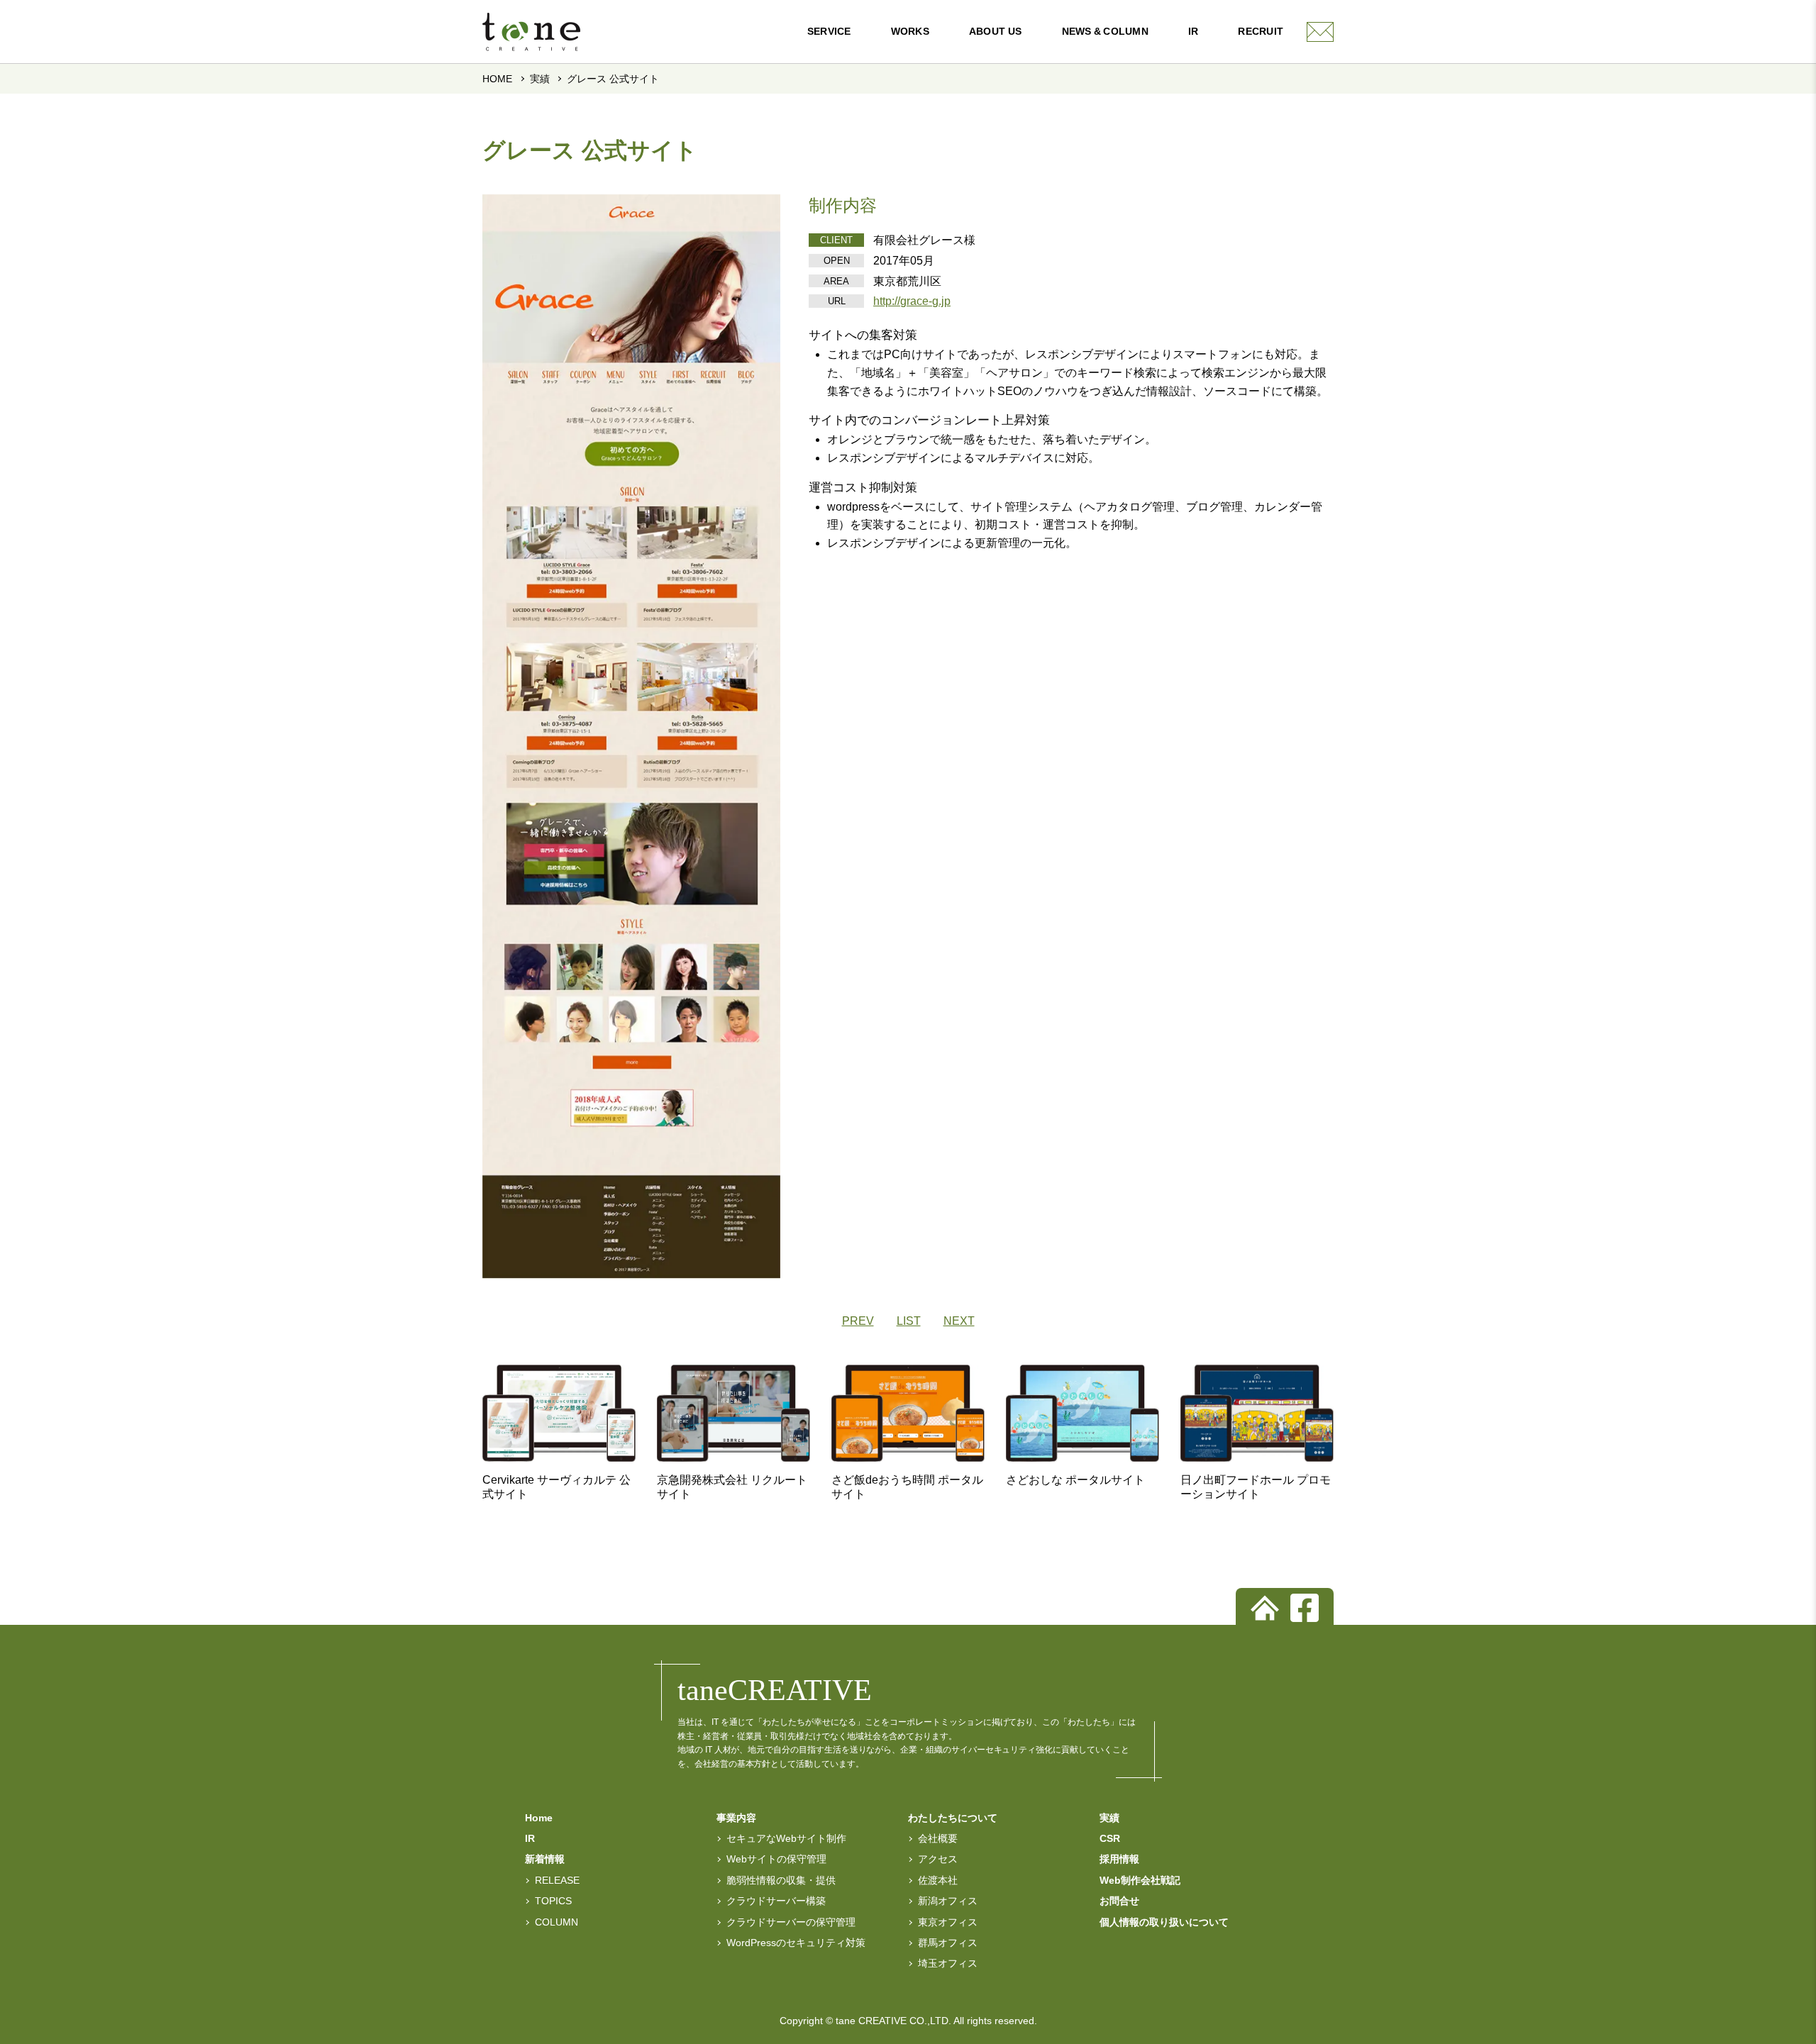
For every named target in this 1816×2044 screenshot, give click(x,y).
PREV (858, 1321)
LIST (909, 1321)
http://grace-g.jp (912, 301)
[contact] (1320, 32)
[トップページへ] (1265, 1608)
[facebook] (1305, 1608)
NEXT (959, 1321)
